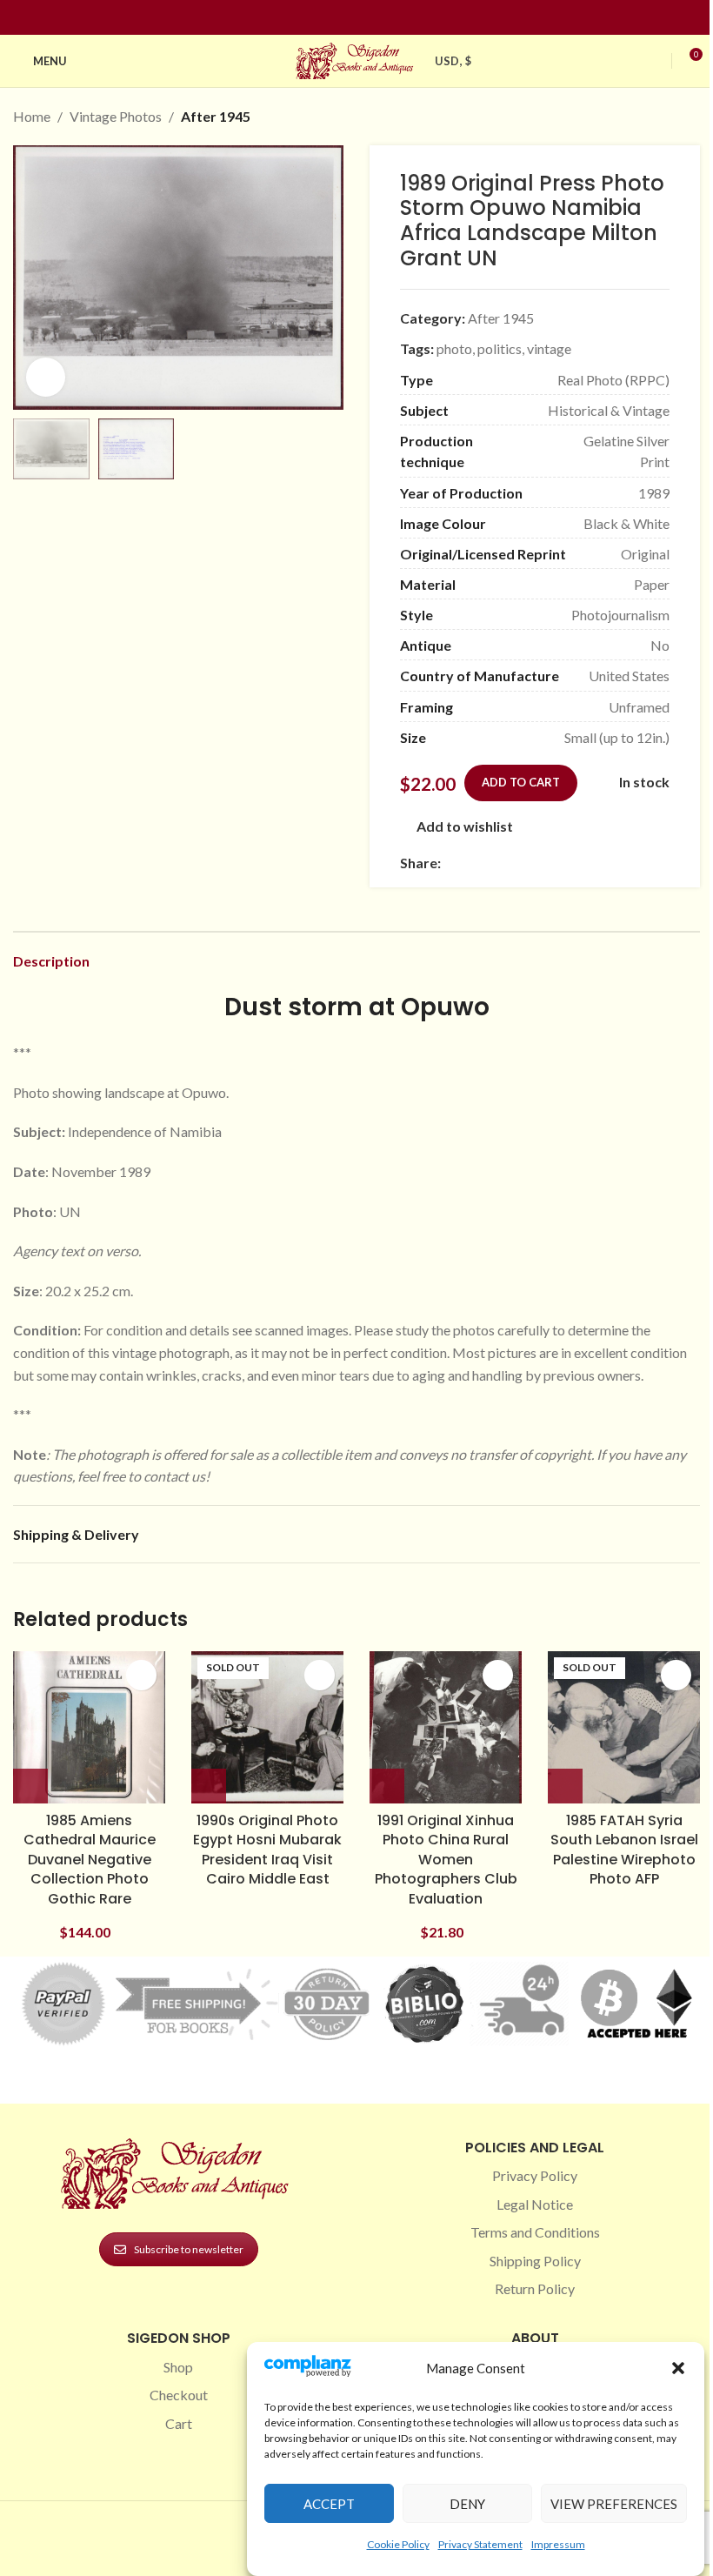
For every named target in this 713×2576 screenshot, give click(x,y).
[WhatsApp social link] (576, 863)
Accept (329, 2504)
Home (32, 116)
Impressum (558, 2544)
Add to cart (521, 782)
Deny (467, 2504)
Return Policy (535, 2288)
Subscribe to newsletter (189, 2249)
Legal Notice (535, 2204)
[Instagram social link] (346, 18)
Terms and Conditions (535, 2232)
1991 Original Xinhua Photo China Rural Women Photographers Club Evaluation (446, 1860)
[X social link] (472, 863)
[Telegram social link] (618, 863)
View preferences (614, 2504)
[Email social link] (493, 863)
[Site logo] (356, 59)
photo (454, 348)
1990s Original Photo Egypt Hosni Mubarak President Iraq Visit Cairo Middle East (267, 1850)
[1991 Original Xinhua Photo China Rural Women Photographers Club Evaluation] (446, 1727)
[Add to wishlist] (141, 1675)
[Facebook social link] (325, 18)
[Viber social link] (639, 863)
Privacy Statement (480, 2544)
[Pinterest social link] (367, 18)
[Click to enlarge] (46, 377)
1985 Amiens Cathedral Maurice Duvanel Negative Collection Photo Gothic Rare (90, 1860)
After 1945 (216, 116)
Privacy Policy (535, 2175)
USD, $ (453, 61)
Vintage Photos (116, 116)
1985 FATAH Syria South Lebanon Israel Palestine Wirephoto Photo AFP (624, 1850)
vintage (549, 348)
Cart (179, 2423)
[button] (678, 2368)
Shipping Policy (535, 2261)
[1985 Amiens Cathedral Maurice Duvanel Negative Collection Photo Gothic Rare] (89, 1727)
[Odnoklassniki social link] (556, 863)
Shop (178, 2367)
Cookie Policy (398, 2544)
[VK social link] (597, 863)
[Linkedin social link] (388, 18)
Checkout (179, 2395)
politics (500, 348)
